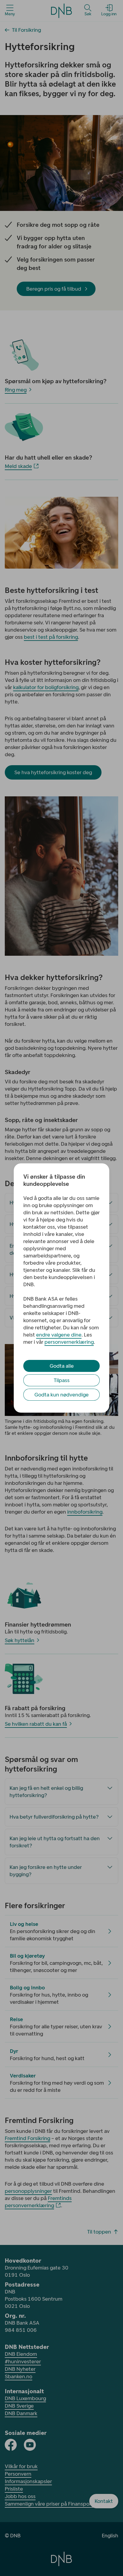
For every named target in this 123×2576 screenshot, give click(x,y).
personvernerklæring (69, 1342)
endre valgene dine (59, 1335)
